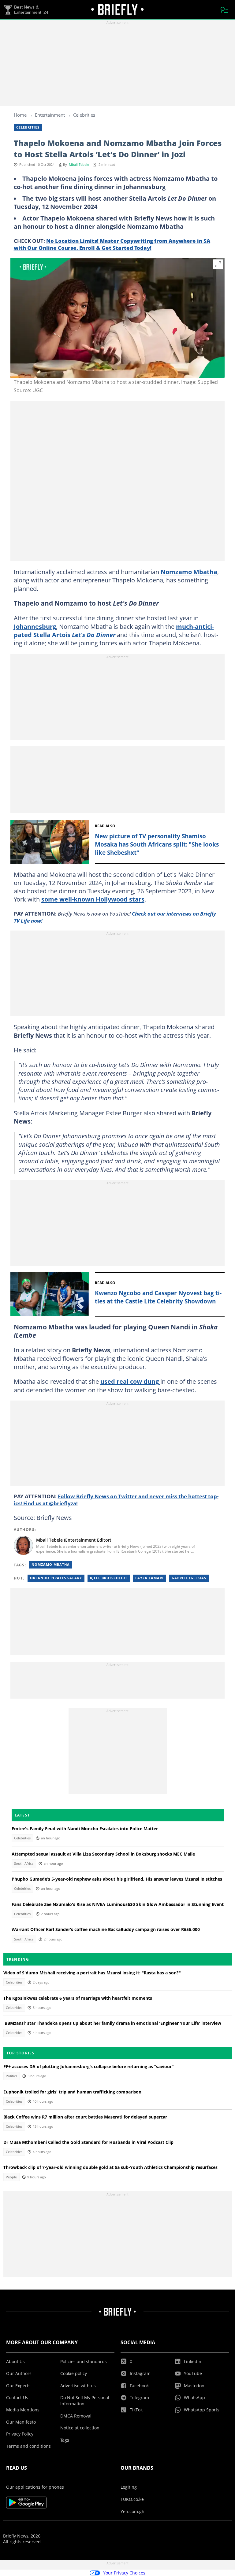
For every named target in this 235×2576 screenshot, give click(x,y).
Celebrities (84, 115)
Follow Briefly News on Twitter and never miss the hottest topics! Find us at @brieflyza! (116, 1500)
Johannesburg (35, 626)
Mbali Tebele (79, 165)
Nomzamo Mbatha (189, 572)
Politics (11, 2076)
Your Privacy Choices (124, 2573)
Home (20, 115)
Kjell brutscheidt (109, 1578)
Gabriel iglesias (189, 1578)
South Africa (24, 1864)
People (11, 2177)
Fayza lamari (149, 1578)
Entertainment (50, 115)
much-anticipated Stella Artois (114, 630)
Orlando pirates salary (56, 1578)
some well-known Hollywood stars (93, 899)
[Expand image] (218, 264)
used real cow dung (130, 1381)
